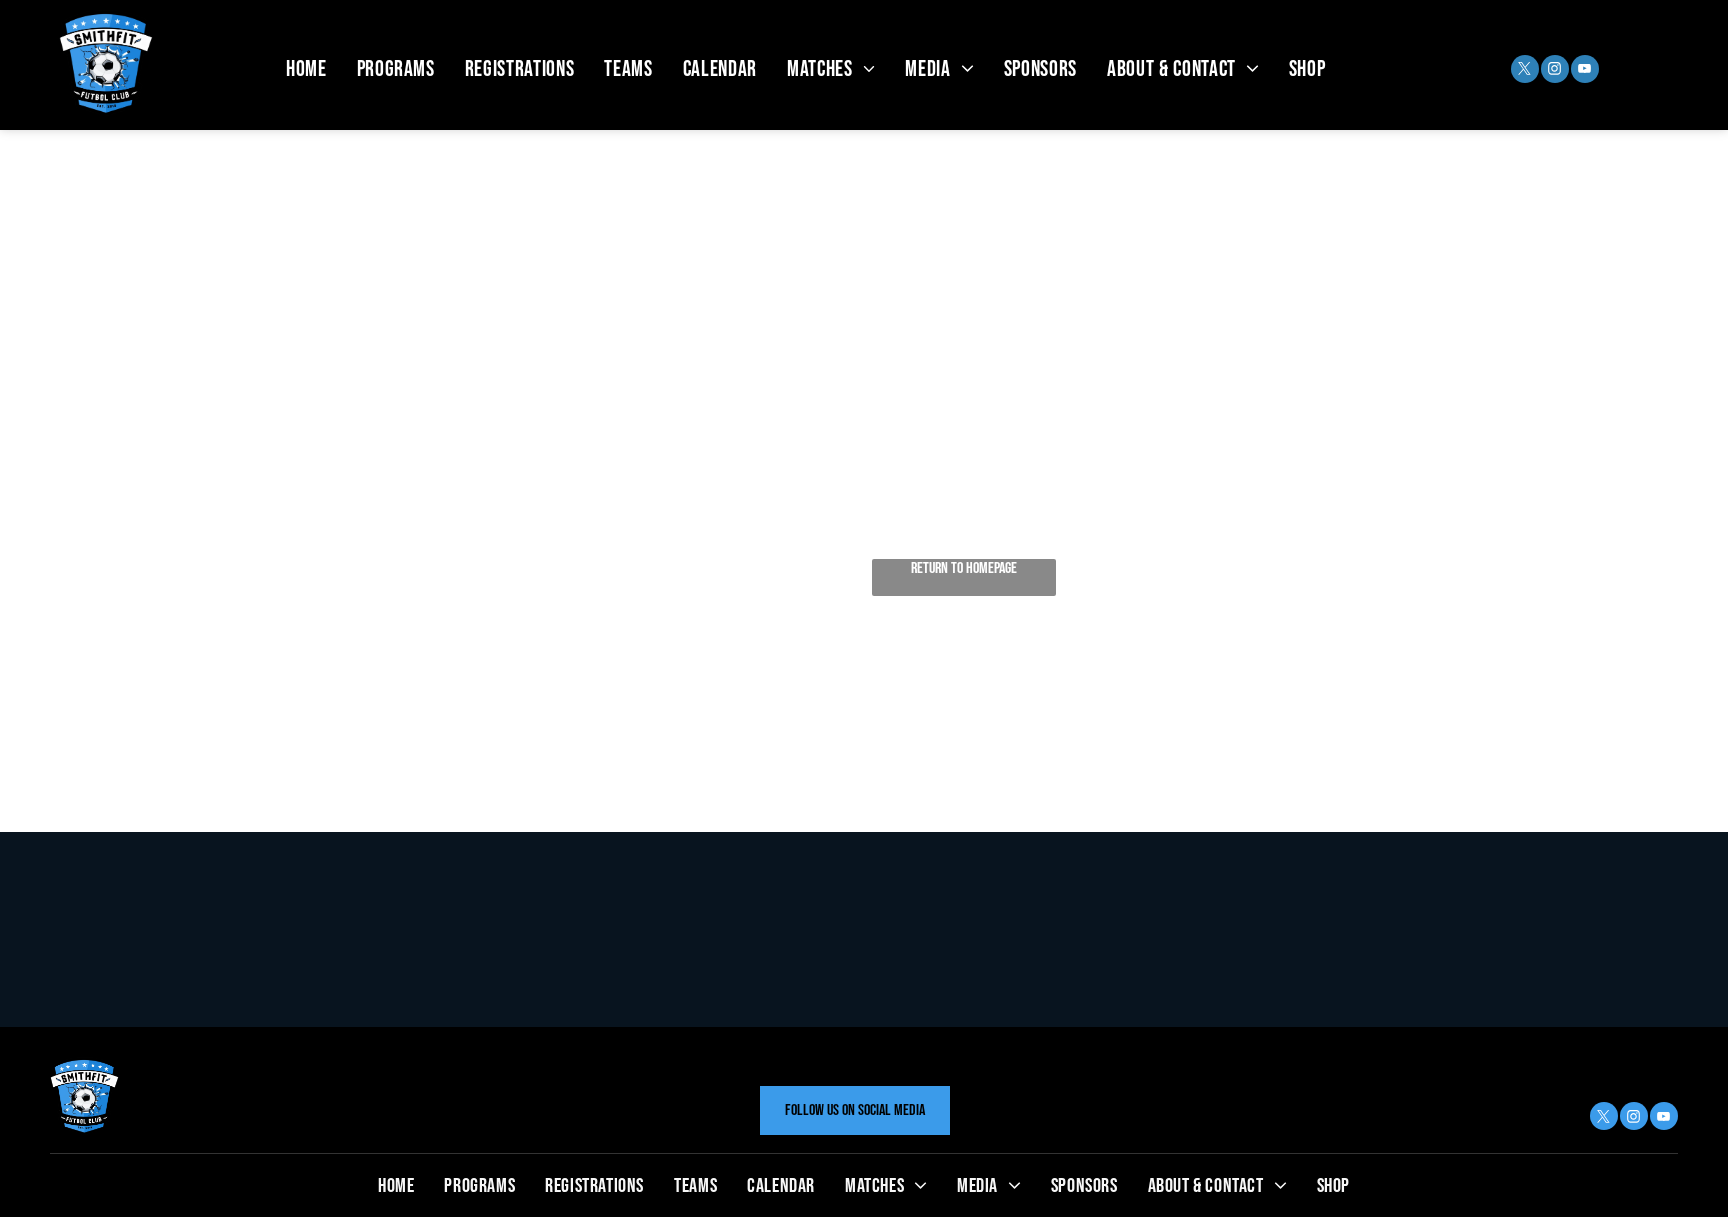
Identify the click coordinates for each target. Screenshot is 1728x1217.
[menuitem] (306, 69)
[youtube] (1585, 71)
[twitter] (1525, 71)
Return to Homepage (964, 568)
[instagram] (1555, 71)
